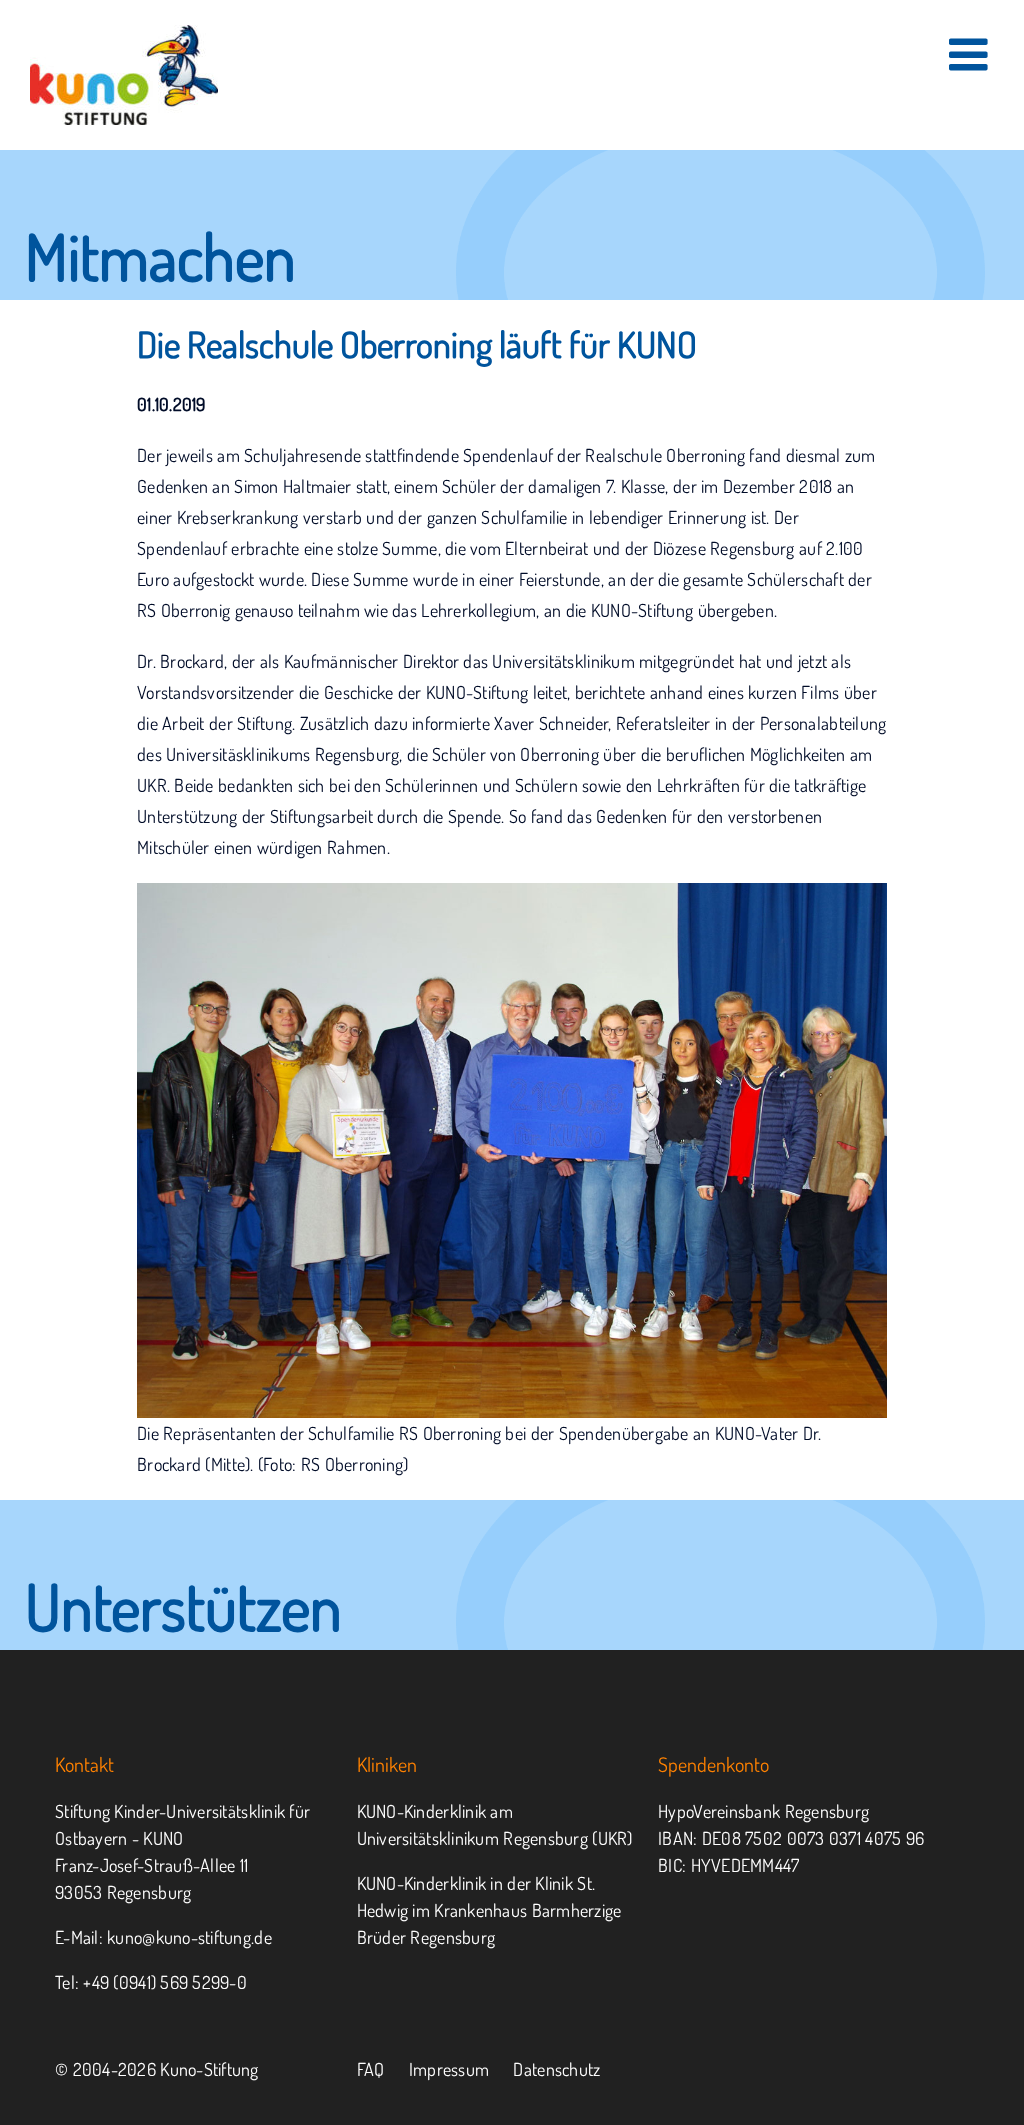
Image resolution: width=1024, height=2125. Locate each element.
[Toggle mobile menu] (971, 54)
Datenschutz (556, 2069)
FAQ (371, 2069)
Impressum (449, 2069)
